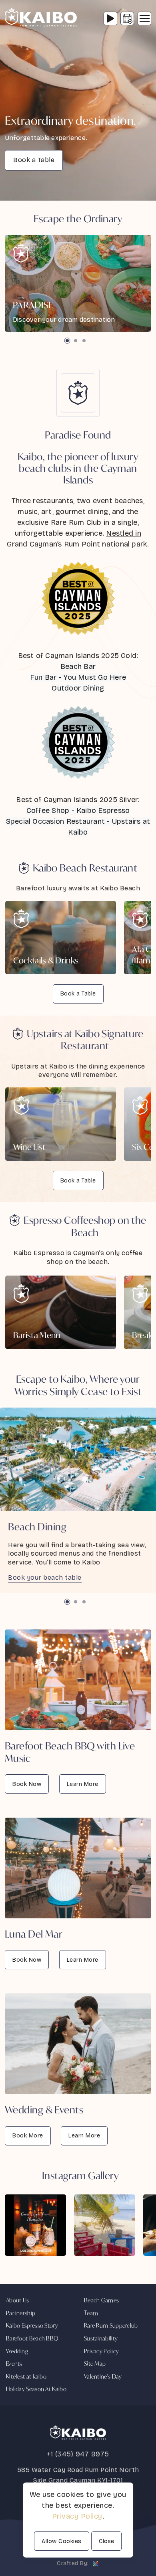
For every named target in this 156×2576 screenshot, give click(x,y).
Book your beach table (45, 1577)
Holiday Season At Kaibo (36, 2389)
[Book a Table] (127, 18)
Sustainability (101, 2338)
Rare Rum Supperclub (111, 2325)
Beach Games (101, 2300)
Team (91, 2313)
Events (14, 2364)
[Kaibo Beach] (78, 283)
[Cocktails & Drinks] (61, 938)
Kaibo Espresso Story (32, 2325)
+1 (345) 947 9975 (78, 2454)
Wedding (17, 2351)
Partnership (21, 2313)
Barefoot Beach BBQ (32, 2338)
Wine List (29, 1147)
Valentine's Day (103, 2376)
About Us (17, 2300)
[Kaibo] (41, 18)
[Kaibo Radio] (110, 18)
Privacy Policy (101, 2351)
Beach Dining (37, 1527)
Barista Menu (37, 1335)
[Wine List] (61, 1124)
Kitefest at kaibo (26, 2376)
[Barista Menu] (61, 1312)
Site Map (95, 2364)
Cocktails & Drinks (46, 960)
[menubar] (144, 18)
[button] (67, 341)
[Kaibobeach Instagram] (35, 2225)
